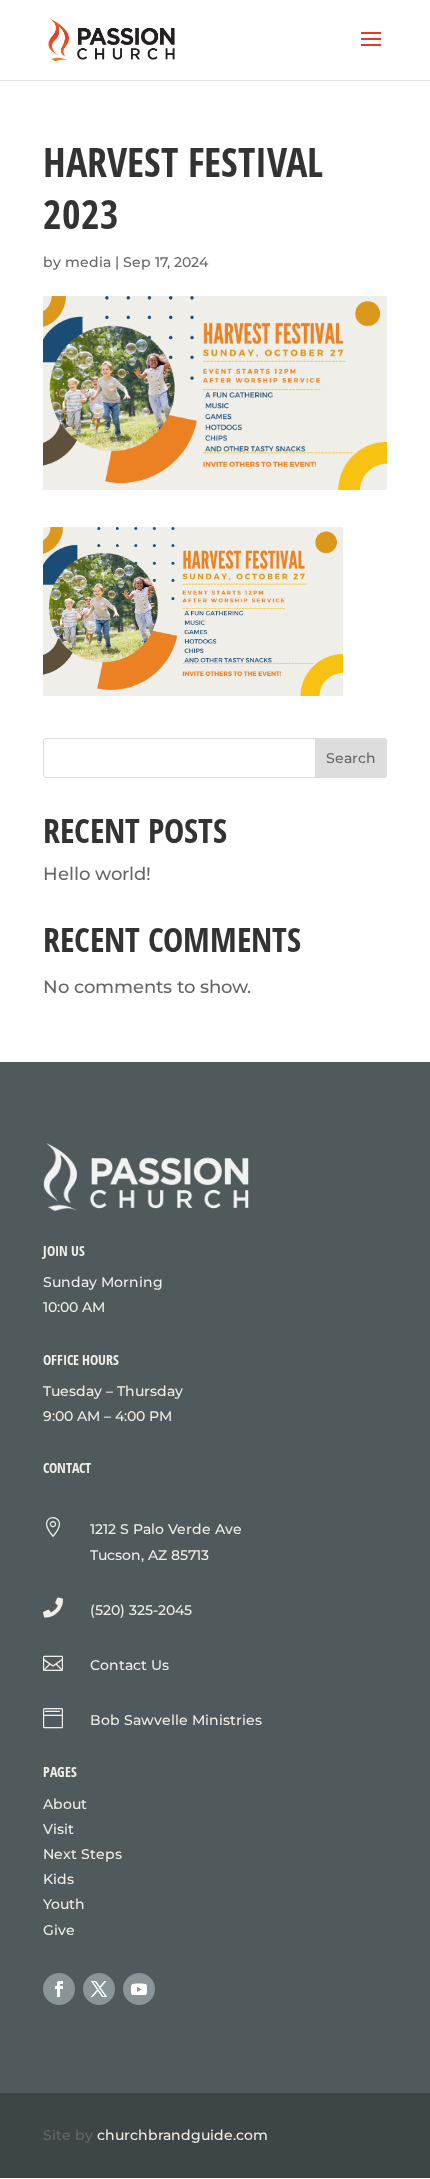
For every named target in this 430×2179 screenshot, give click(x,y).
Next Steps (82, 1854)
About (65, 1804)
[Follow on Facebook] (59, 1989)
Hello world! (97, 874)
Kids (58, 1879)
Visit (58, 1829)
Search (351, 758)
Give (59, 1930)
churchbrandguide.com (182, 2135)
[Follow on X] (99, 1989)
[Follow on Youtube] (139, 1989)
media (88, 262)
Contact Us (129, 1665)
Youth (64, 1904)
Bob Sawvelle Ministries (176, 1720)
